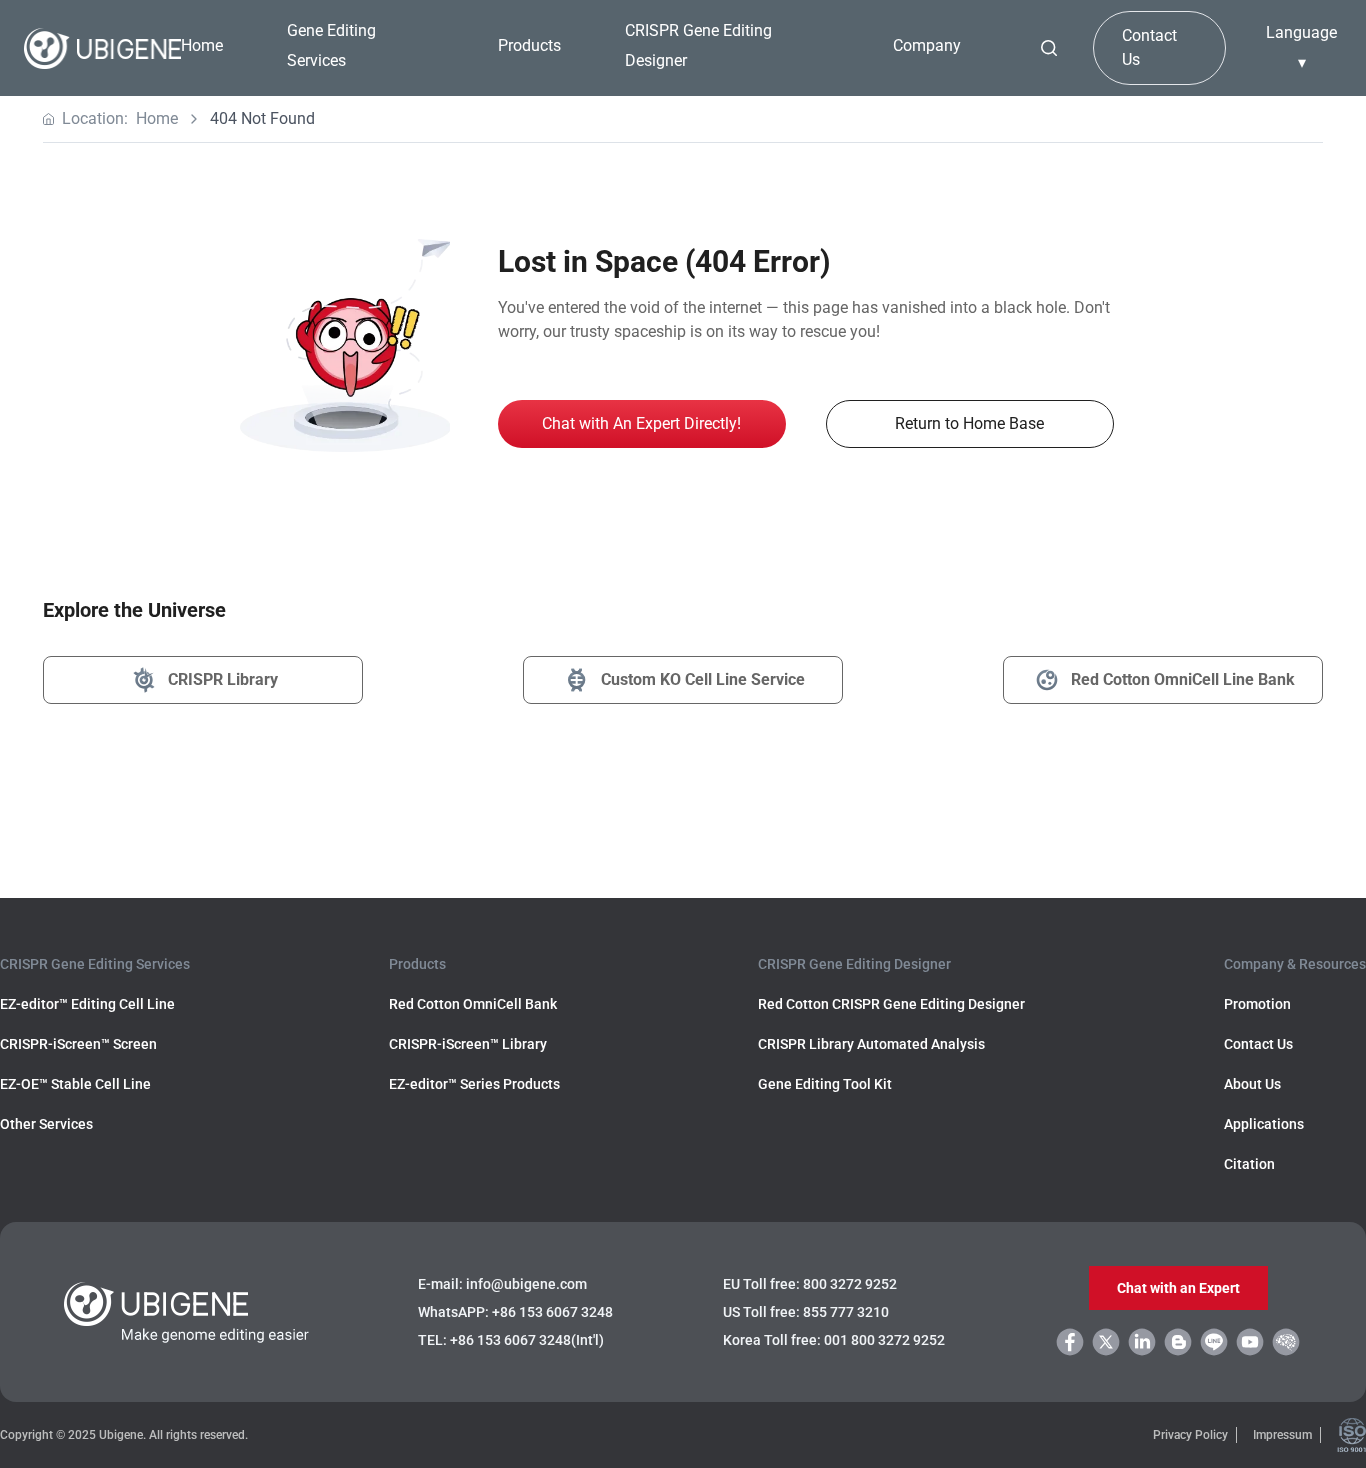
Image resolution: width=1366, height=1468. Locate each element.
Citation (1249, 1164)
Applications (1264, 1124)
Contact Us (1149, 47)
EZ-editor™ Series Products (474, 1084)
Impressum (1282, 1435)
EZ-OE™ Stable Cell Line (75, 1084)
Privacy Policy (1190, 1435)
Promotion (1257, 1004)
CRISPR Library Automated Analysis (871, 1044)
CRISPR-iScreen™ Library (468, 1044)
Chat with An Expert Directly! (641, 423)
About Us (1252, 1084)
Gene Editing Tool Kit (825, 1084)
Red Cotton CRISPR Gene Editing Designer (891, 1004)
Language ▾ (1301, 47)
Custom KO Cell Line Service (703, 679)
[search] (1049, 48)
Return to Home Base (969, 423)
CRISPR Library (223, 679)
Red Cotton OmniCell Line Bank (1183, 679)
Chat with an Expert (1178, 1288)
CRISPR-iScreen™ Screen (78, 1044)
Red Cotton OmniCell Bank (473, 1004)
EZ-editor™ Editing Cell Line (87, 1004)
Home (202, 45)
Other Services (46, 1124)
